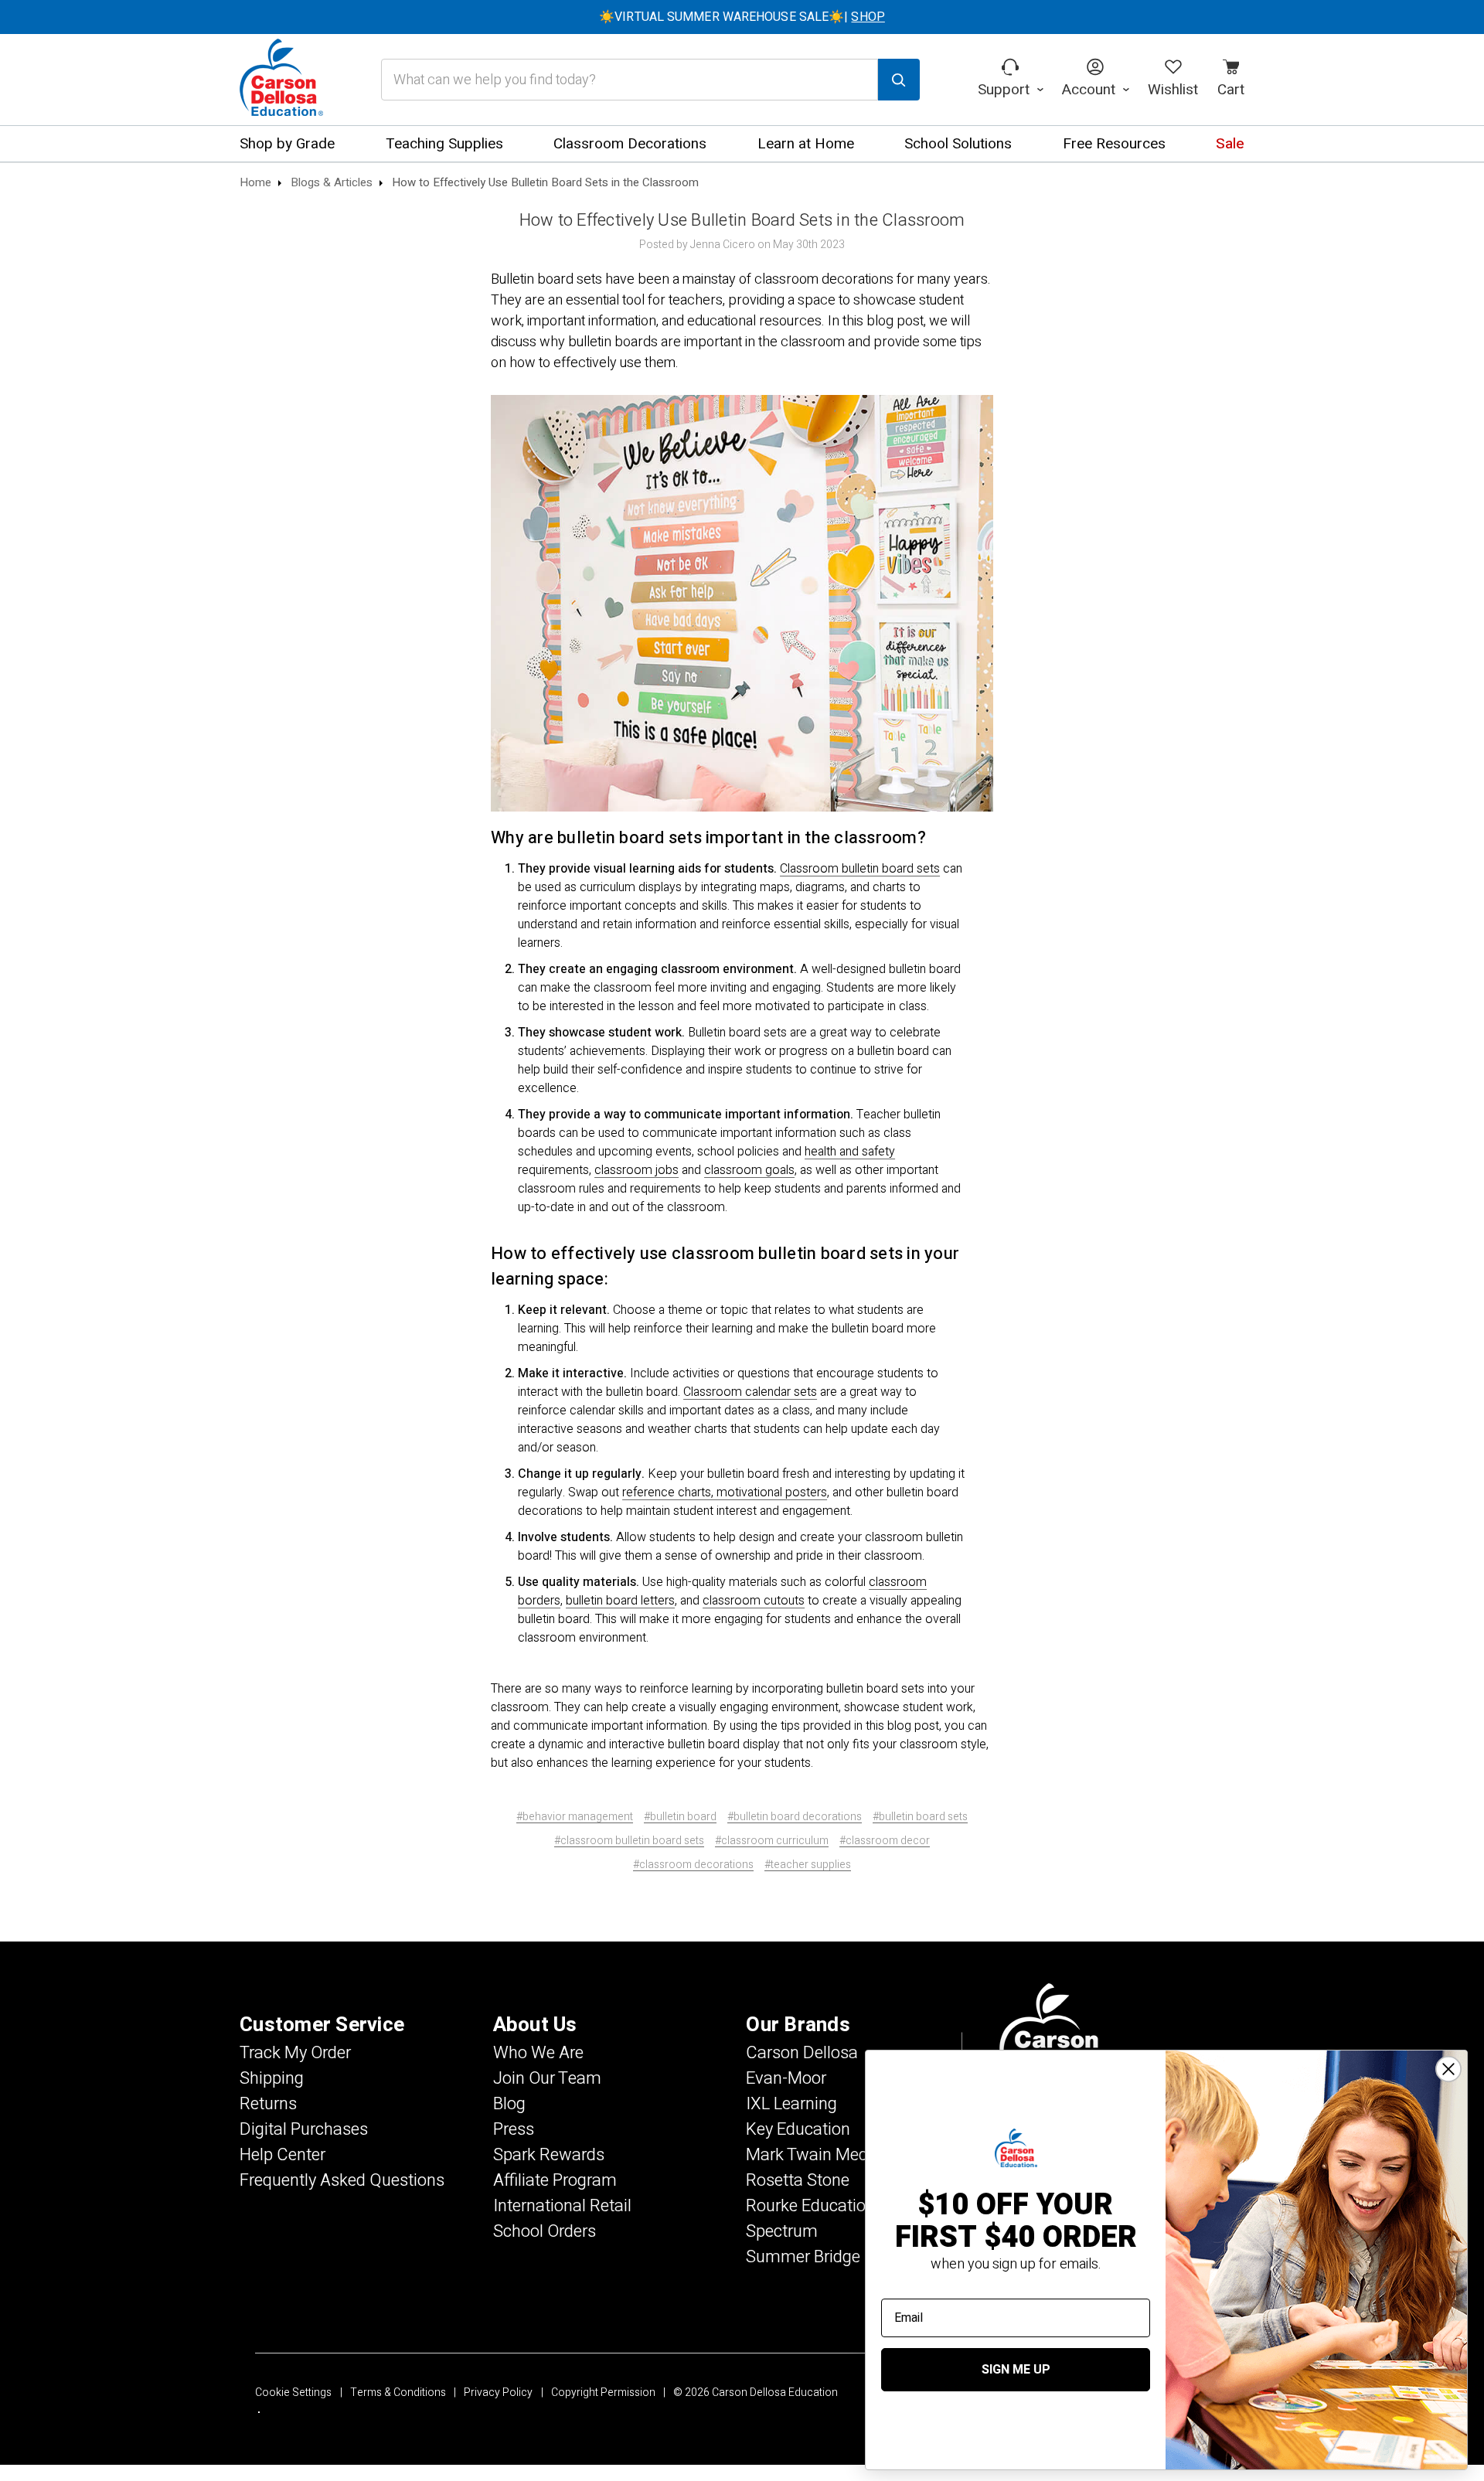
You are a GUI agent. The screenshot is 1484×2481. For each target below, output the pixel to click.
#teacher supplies (808, 1865)
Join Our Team (547, 2078)
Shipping (272, 2078)
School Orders (545, 2231)
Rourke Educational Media (842, 2206)
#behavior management (575, 1817)
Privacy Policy (498, 2393)
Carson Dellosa (802, 2053)
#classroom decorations (693, 1865)
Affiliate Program (555, 2180)
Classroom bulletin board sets (860, 869)
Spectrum (782, 2231)
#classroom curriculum (772, 1841)
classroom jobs (636, 1170)
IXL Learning (791, 2104)
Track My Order (295, 2053)
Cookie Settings (293, 2393)
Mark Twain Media (813, 2155)
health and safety (850, 1152)
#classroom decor (885, 1841)
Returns (268, 2104)
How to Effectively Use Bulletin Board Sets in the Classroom (742, 220)
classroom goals (749, 1170)
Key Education (798, 2129)
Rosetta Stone (798, 2180)
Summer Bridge (803, 2257)
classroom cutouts (754, 1601)
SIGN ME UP (1016, 2370)
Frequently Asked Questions (342, 2180)
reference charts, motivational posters (725, 1492)
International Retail (562, 2206)
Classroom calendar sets (750, 1392)
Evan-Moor (786, 2078)
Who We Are (538, 2053)
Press (514, 2129)
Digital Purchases (304, 2129)
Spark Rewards (549, 2155)
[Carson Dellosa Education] (281, 80)
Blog (509, 2104)
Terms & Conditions (398, 2393)
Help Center (283, 2155)
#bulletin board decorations (795, 1817)
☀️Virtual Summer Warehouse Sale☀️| (742, 17)
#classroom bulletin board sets (629, 1841)
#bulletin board (680, 1817)
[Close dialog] (1448, 2069)
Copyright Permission (603, 2393)
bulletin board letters (620, 1601)
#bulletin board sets (920, 1817)
